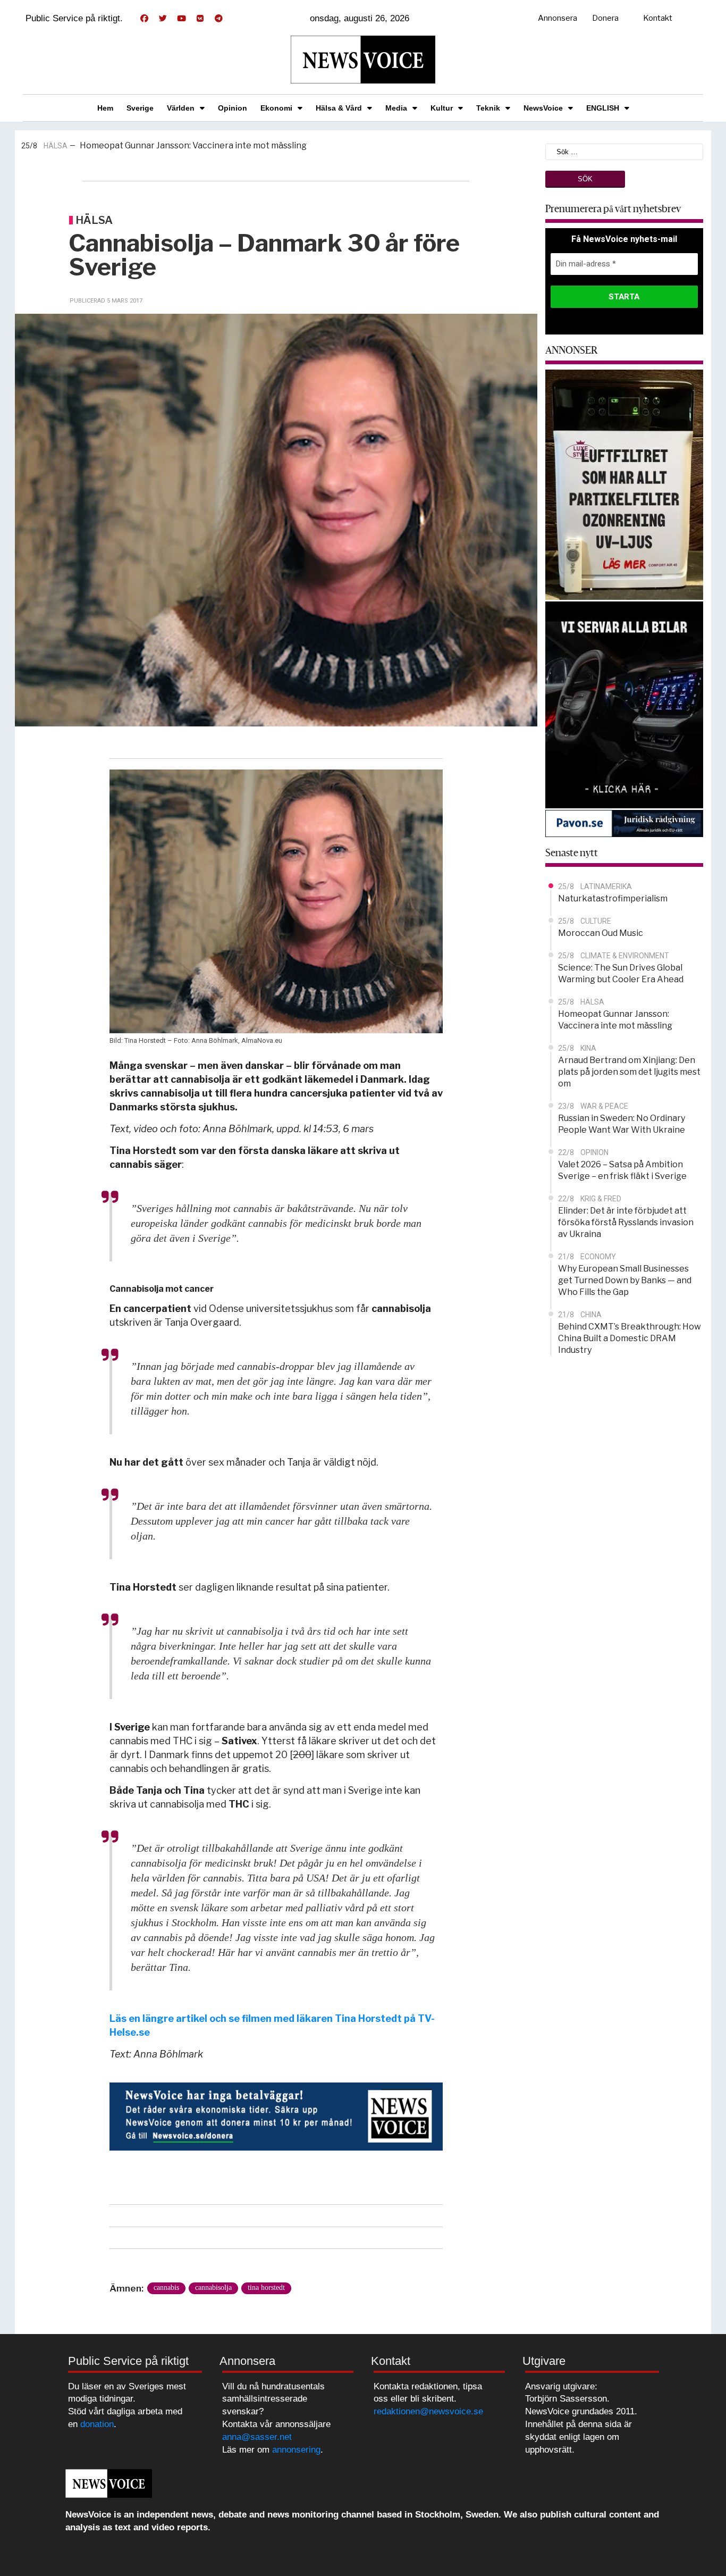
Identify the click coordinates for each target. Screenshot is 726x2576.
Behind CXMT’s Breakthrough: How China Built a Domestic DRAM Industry (630, 1338)
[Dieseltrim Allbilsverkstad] (624, 704)
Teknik (488, 108)
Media (396, 108)
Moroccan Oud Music (601, 933)
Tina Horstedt (266, 2288)
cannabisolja (213, 2288)
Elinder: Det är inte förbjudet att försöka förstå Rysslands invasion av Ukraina (626, 1222)
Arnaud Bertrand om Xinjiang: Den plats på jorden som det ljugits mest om (220, 145)
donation (97, 2424)
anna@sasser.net (257, 2437)
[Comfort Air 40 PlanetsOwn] (624, 484)
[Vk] (200, 19)
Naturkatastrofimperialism (613, 898)
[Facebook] (144, 19)
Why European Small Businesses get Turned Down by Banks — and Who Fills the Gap (625, 1280)
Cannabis (166, 2288)
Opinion (233, 108)
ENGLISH (603, 108)
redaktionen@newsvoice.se (428, 2411)
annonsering (296, 2450)
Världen (181, 108)
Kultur (442, 108)
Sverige (140, 108)
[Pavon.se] (624, 823)
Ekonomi (276, 108)
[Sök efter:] (624, 151)
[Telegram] (218, 19)
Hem (105, 108)
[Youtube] (181, 19)
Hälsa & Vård (339, 108)
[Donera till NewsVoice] (276, 2116)
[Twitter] (163, 19)
